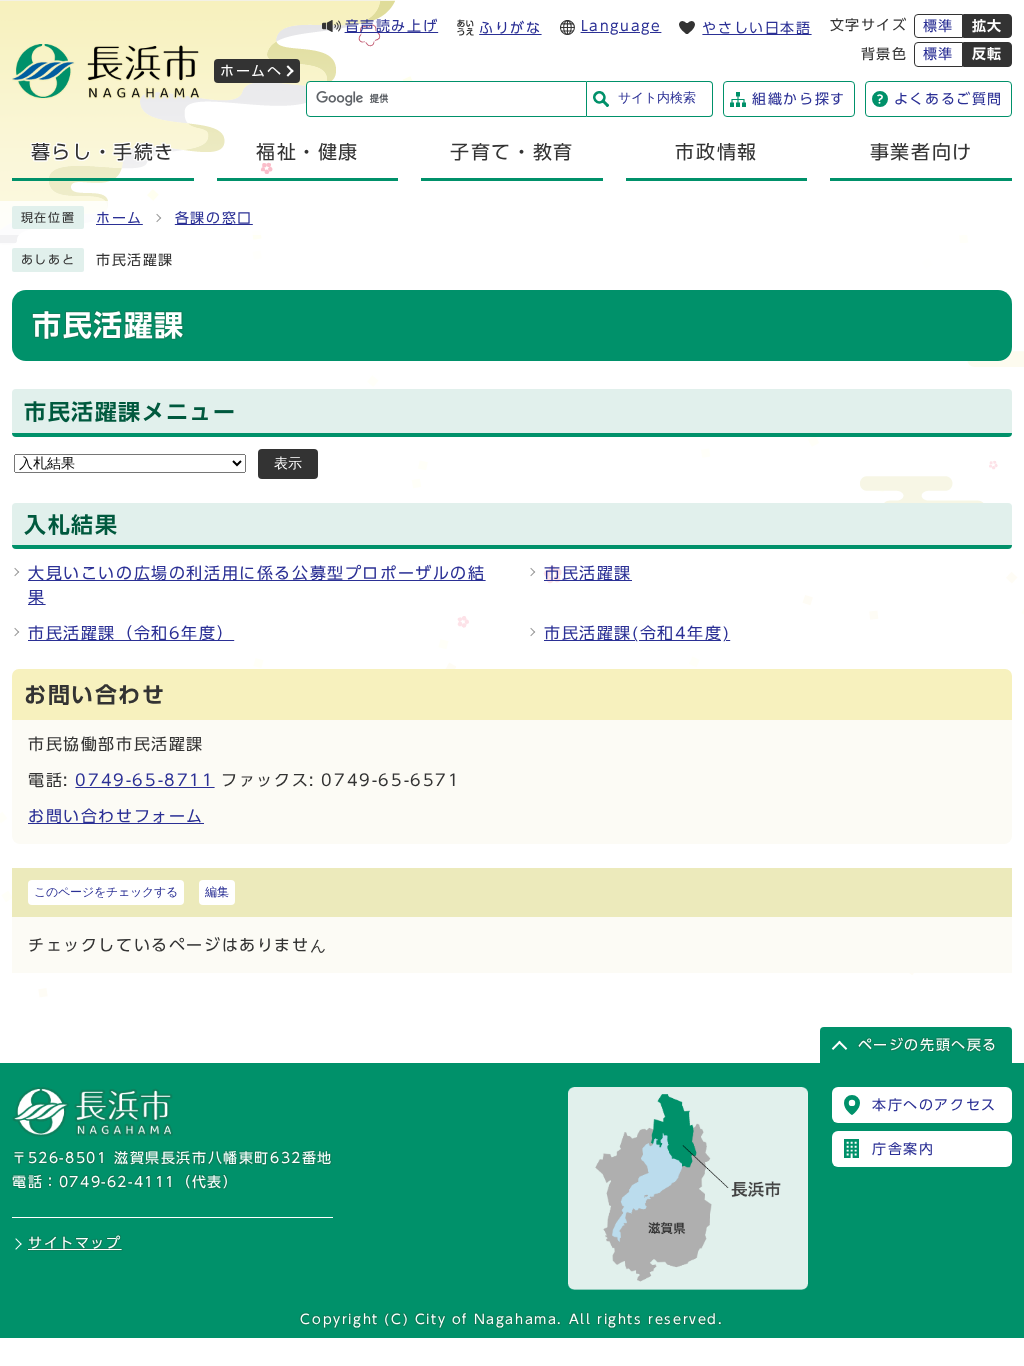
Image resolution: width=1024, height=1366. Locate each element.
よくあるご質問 (948, 99)
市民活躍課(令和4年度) (637, 633)
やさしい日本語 (756, 28)
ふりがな (510, 28)
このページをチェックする (106, 892)
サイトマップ (75, 1243)
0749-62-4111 (117, 1182)
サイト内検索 (657, 97)
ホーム (119, 218)
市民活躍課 (588, 573)
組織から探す (799, 99)
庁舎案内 (903, 1149)
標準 (938, 26)
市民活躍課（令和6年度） (131, 633)
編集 (217, 892)
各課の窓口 (214, 218)
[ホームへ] (106, 92)
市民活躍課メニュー (130, 412)
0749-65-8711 (144, 780)
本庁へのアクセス (934, 1105)
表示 (288, 463)
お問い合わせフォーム (116, 816)
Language (621, 26)
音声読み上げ (392, 26)
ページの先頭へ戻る (928, 1045)
